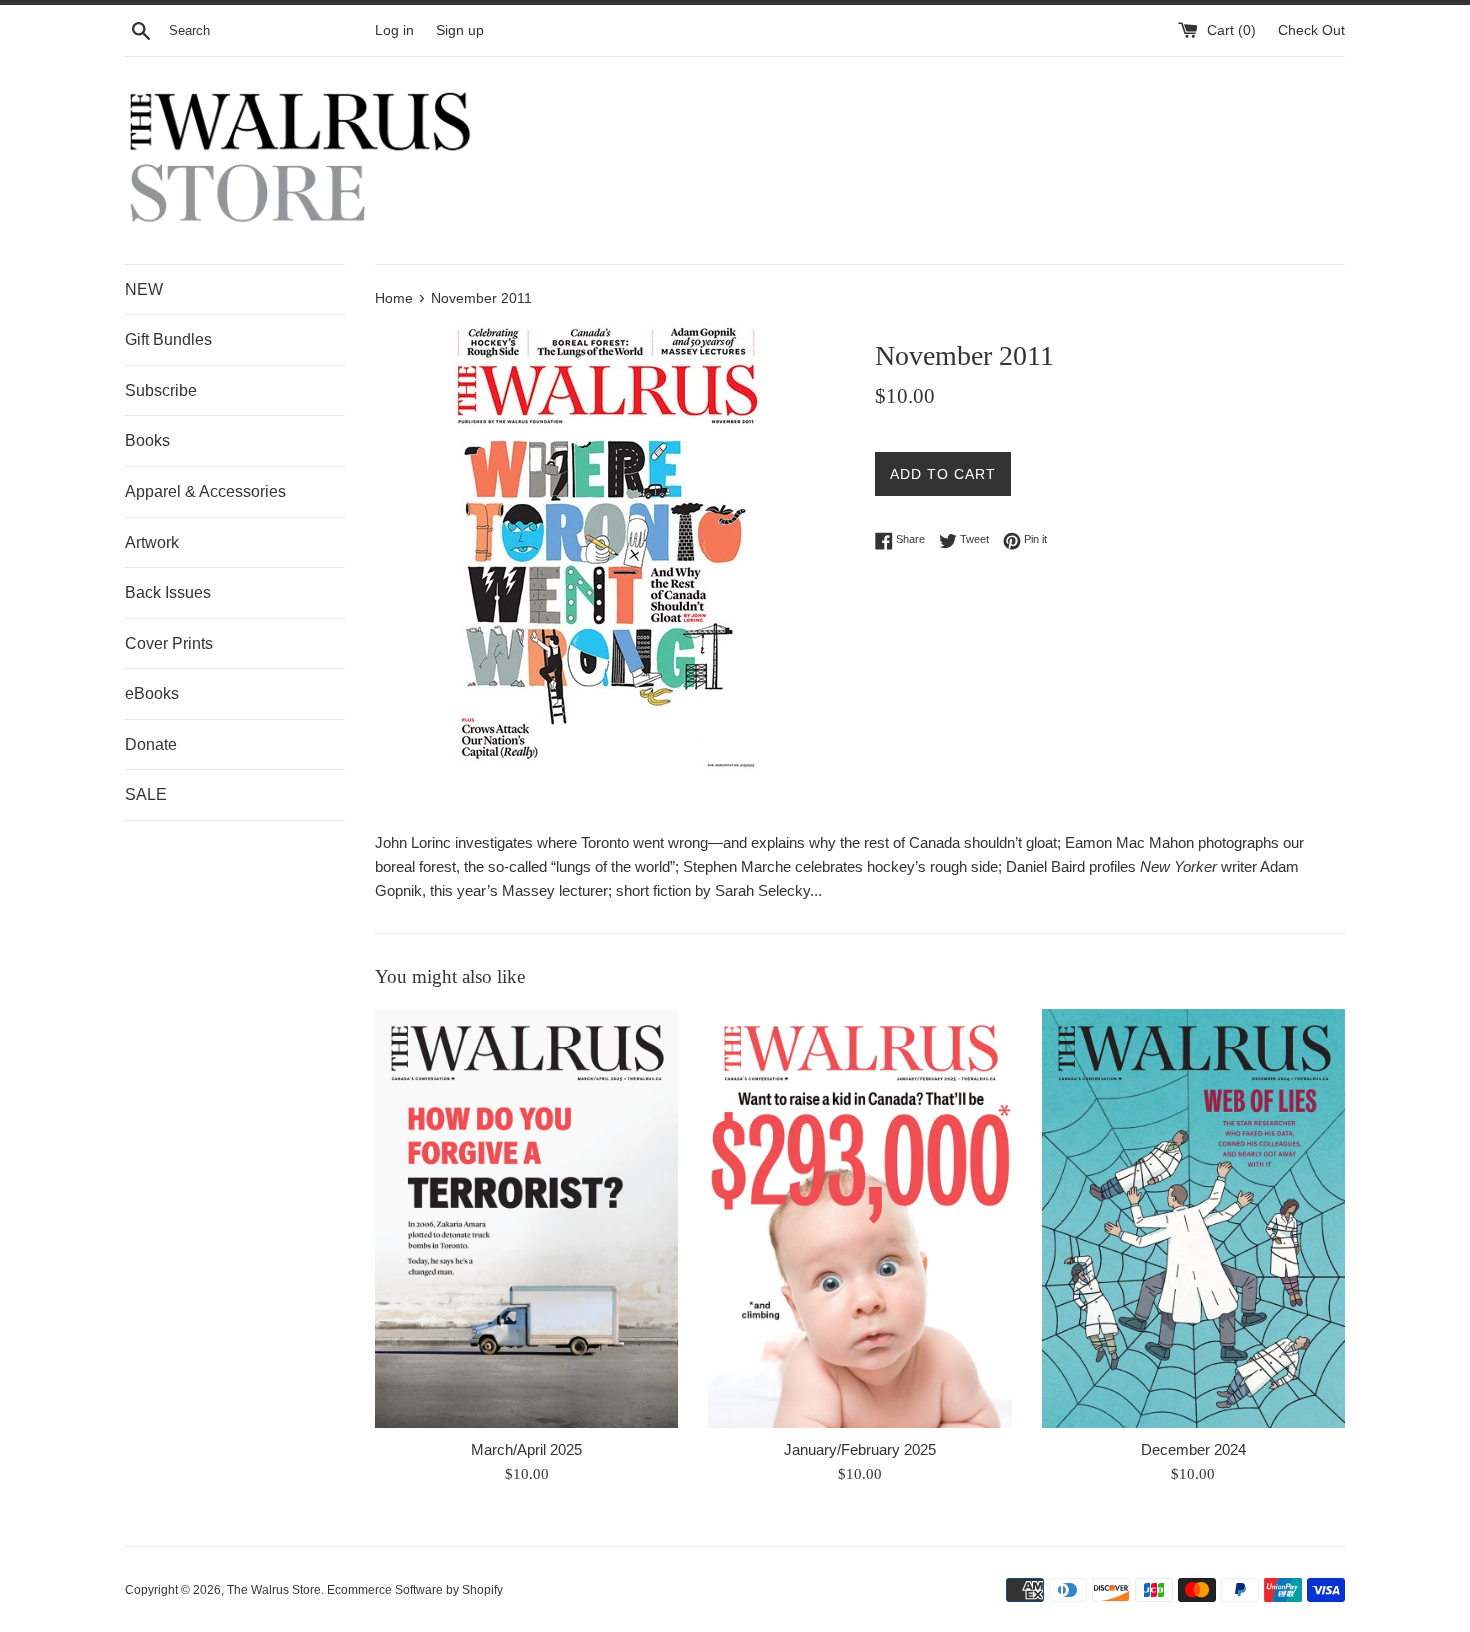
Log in (394, 30)
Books (147, 440)
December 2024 (1193, 1449)
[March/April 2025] (526, 1218)
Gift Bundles (168, 339)
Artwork (152, 542)
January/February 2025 (860, 1449)
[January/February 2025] (859, 1218)
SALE (146, 794)
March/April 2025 (526, 1449)
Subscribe (161, 390)
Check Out (1311, 30)
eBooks (152, 693)
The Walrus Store (274, 1590)
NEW (144, 289)
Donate (151, 744)
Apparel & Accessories (205, 491)
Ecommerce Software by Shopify (415, 1590)
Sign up (460, 30)
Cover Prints (169, 643)
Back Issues (168, 592)
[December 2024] (1193, 1218)
